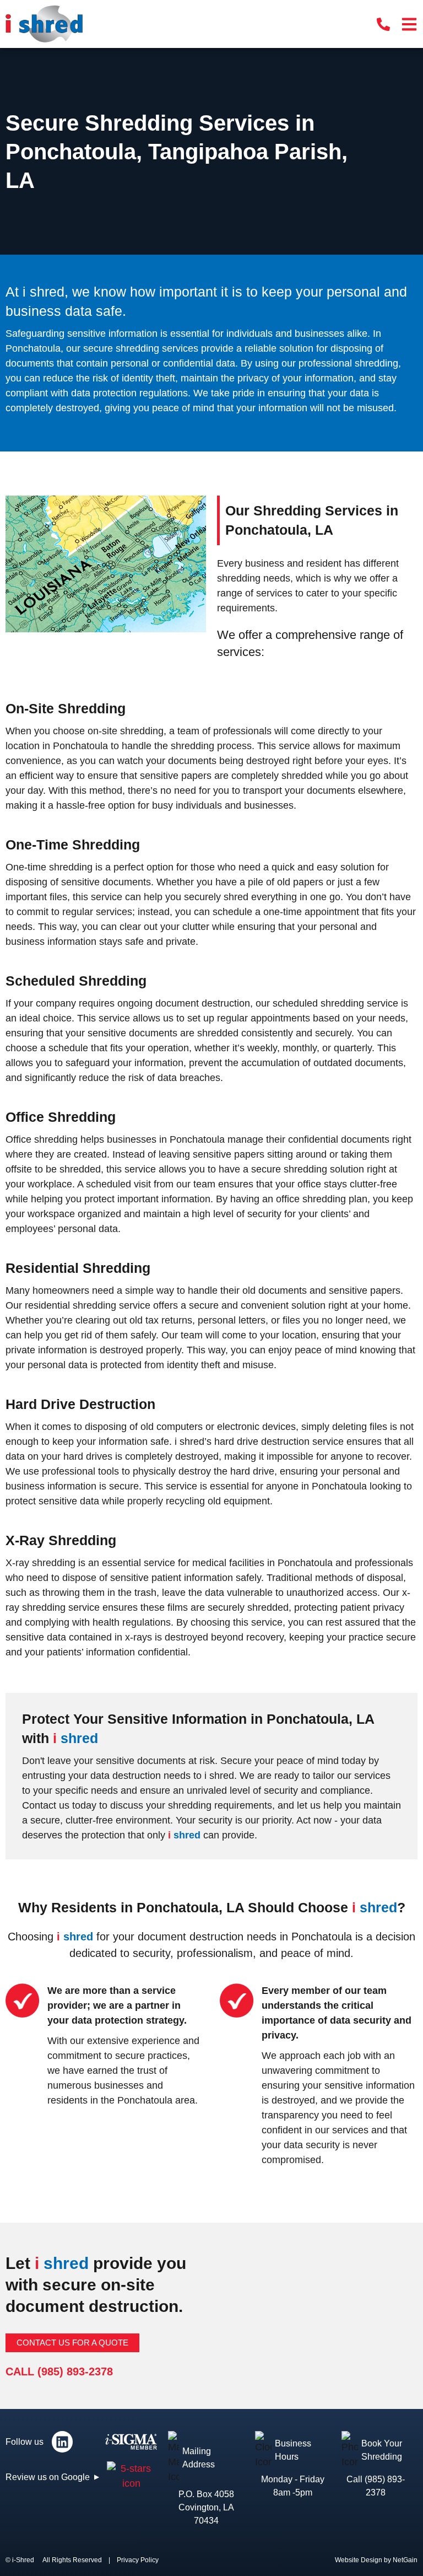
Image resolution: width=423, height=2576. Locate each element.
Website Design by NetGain (376, 2560)
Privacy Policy (138, 2560)
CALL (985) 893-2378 (59, 2371)
